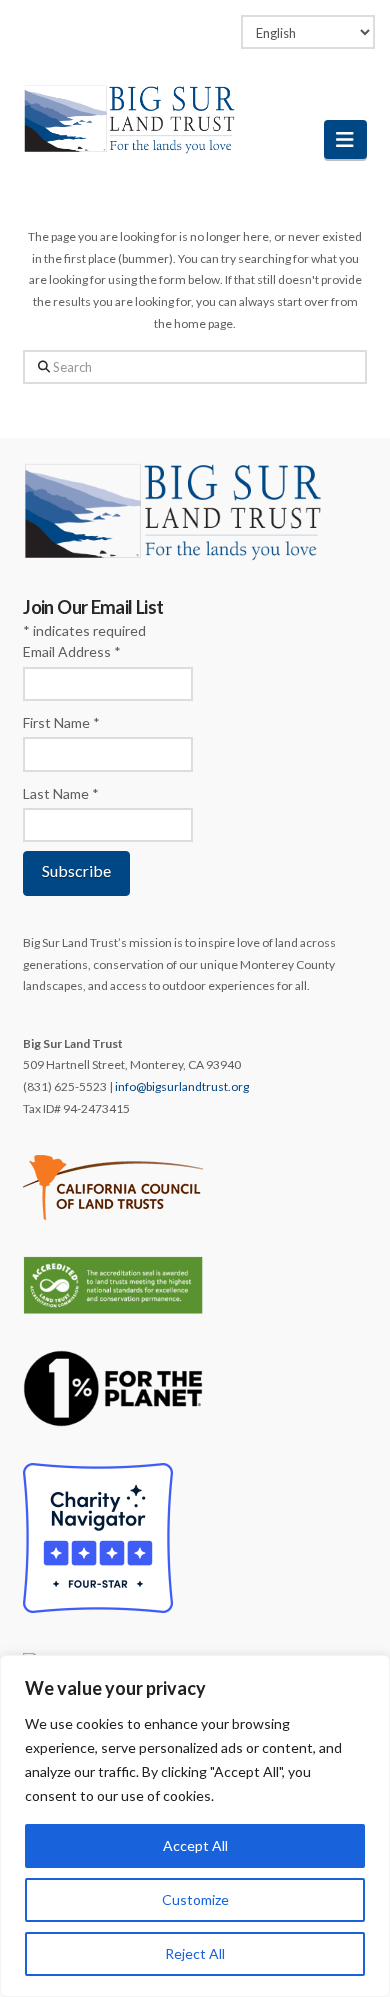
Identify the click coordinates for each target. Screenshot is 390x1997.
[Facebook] (137, 22)
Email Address (72, 651)
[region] (195, 1826)
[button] (345, 139)
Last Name (61, 793)
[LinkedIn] (176, 22)
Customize (195, 1899)
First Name (61, 722)
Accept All (195, 1845)
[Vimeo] (214, 22)
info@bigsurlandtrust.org (182, 1086)
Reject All (195, 1953)
